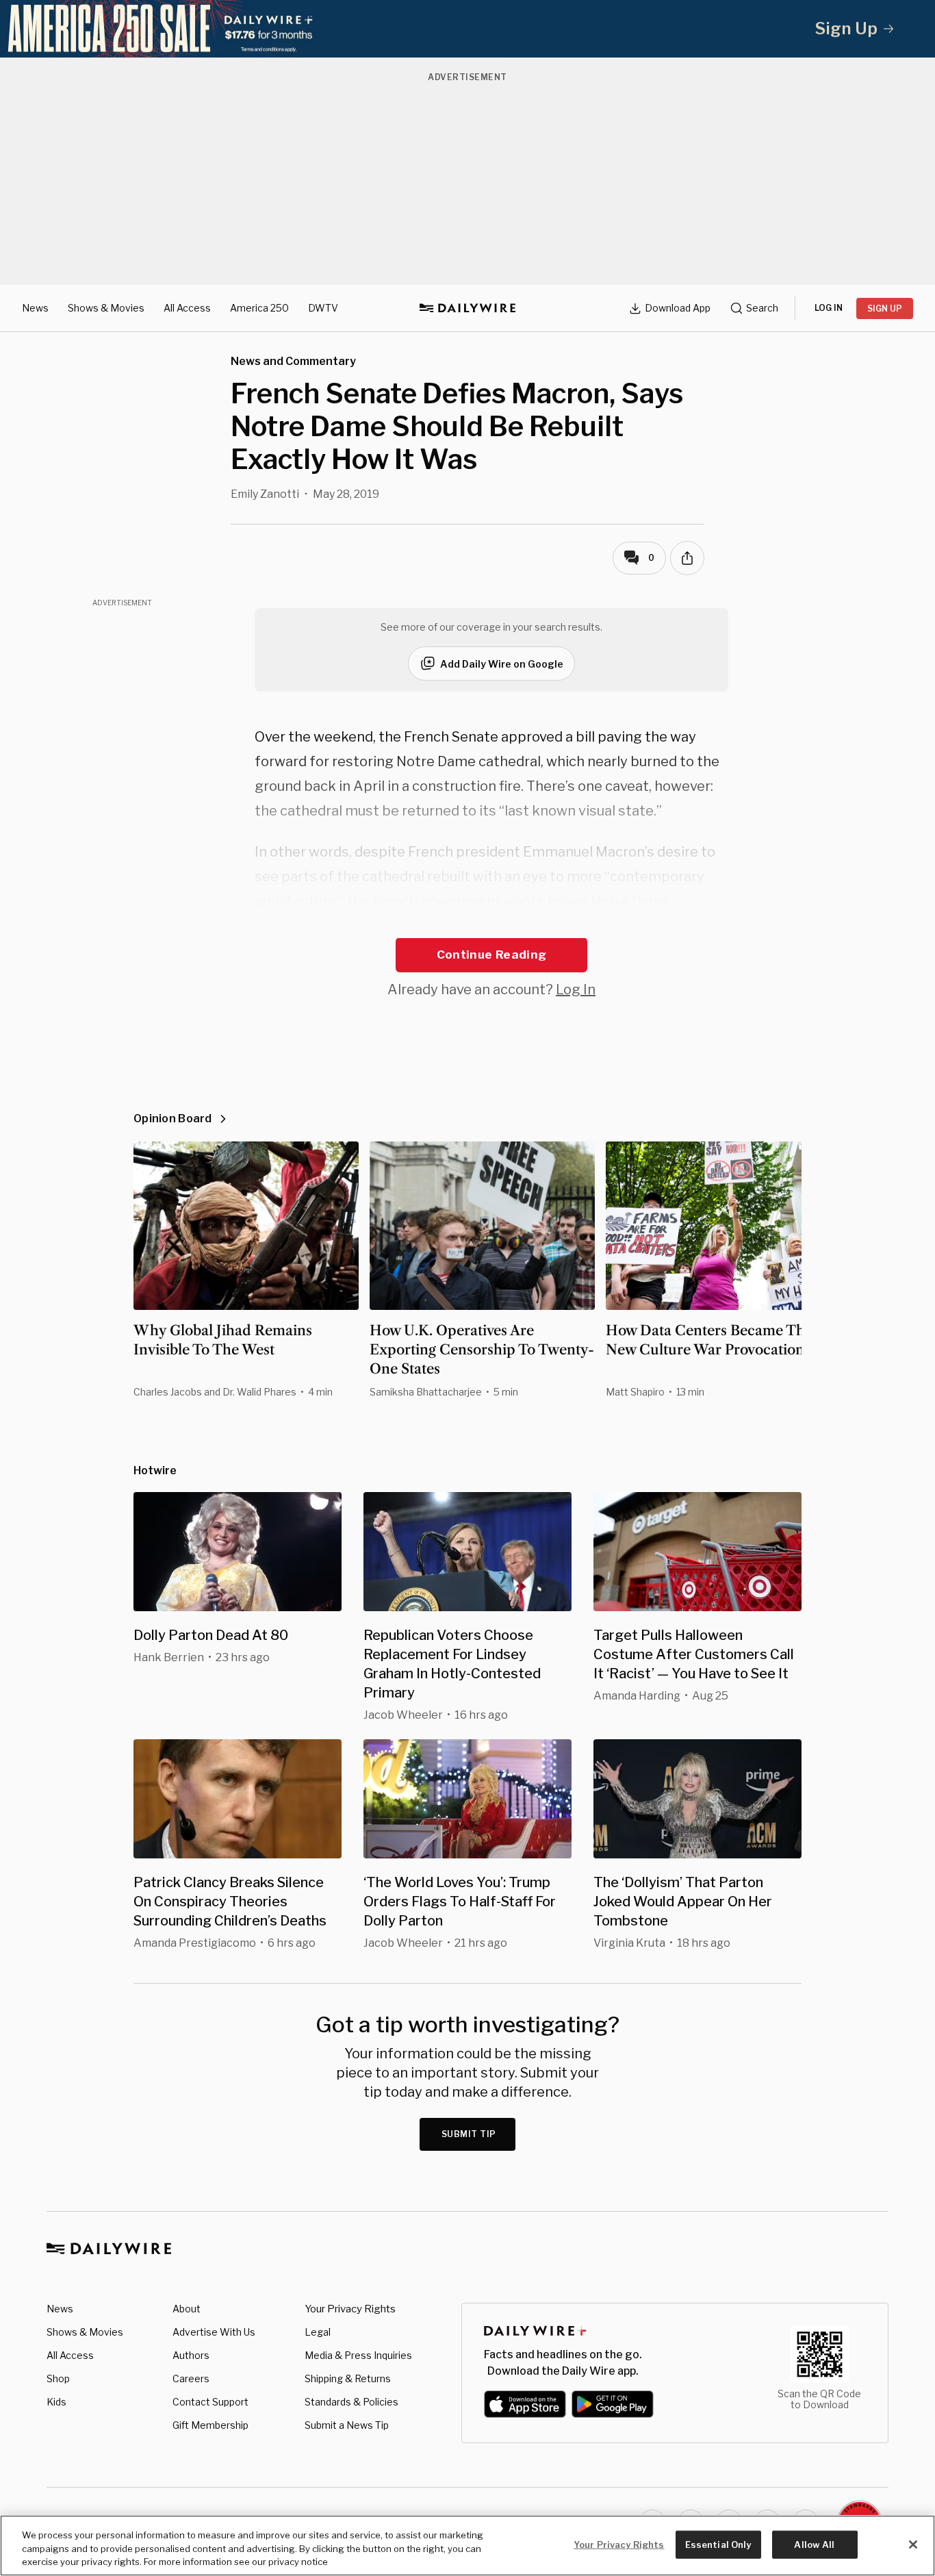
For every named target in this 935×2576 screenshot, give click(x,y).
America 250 (259, 308)
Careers (191, 2378)
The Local (555, 926)
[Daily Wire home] (467, 308)
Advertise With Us (214, 2332)
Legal (318, 2332)
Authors (191, 2355)
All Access (187, 308)
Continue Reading (491, 955)
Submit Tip (469, 2134)
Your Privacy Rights (350, 2309)
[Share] (687, 558)
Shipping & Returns (348, 2378)
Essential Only (718, 2544)
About (187, 2309)
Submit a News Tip (347, 2425)
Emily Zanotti (265, 494)
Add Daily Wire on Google (502, 664)
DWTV (323, 308)
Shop (58, 2378)
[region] (467, 2546)
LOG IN (829, 308)
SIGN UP (885, 308)
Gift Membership (210, 2425)
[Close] (913, 2545)
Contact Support (210, 2402)
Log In (576, 989)
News (35, 308)
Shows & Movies (106, 308)
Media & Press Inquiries (358, 2355)
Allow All (814, 2544)
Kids (56, 2402)
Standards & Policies (351, 2402)
